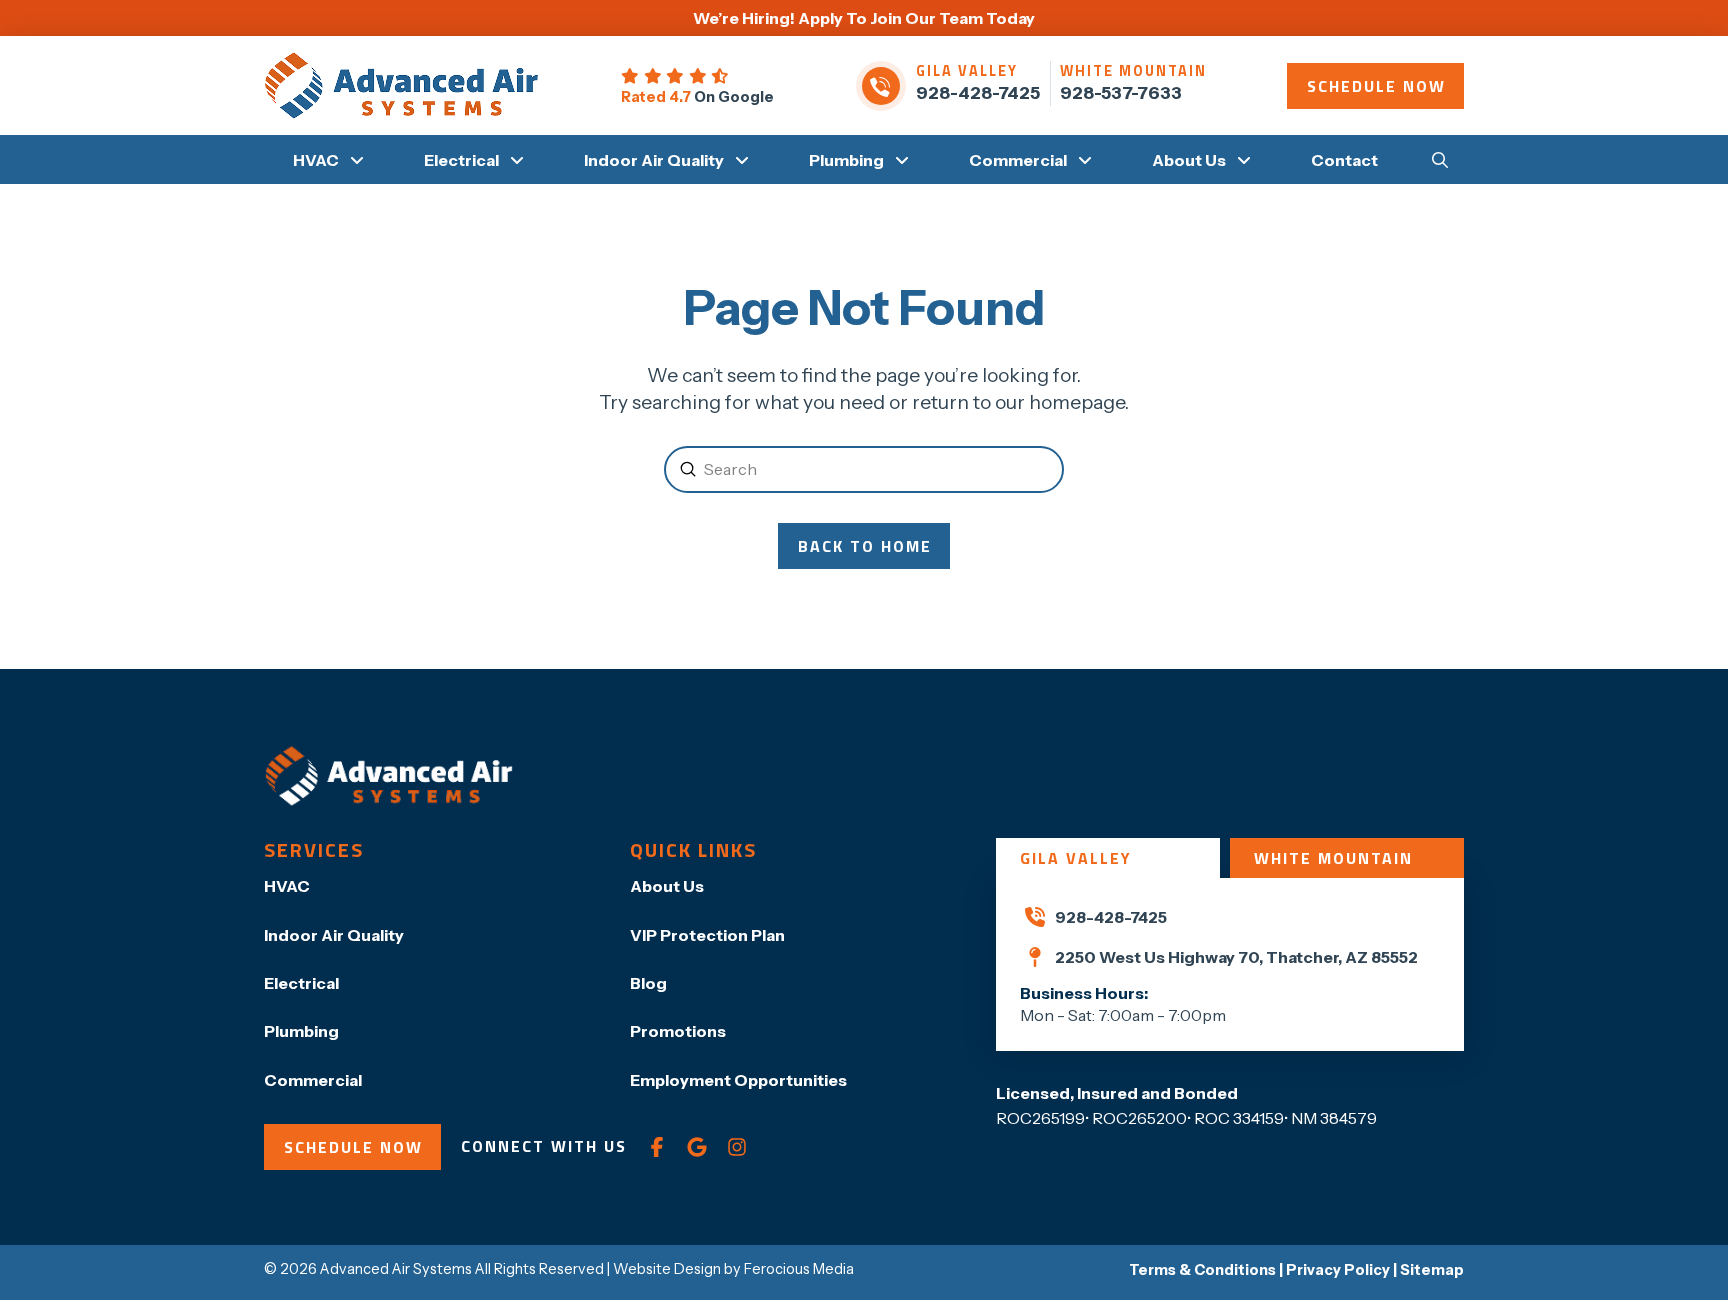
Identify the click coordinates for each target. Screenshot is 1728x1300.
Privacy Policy (1338, 1270)
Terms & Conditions (1202, 1270)
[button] (1440, 159)
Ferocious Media (799, 1269)
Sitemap (1432, 1270)
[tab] (1108, 858)
